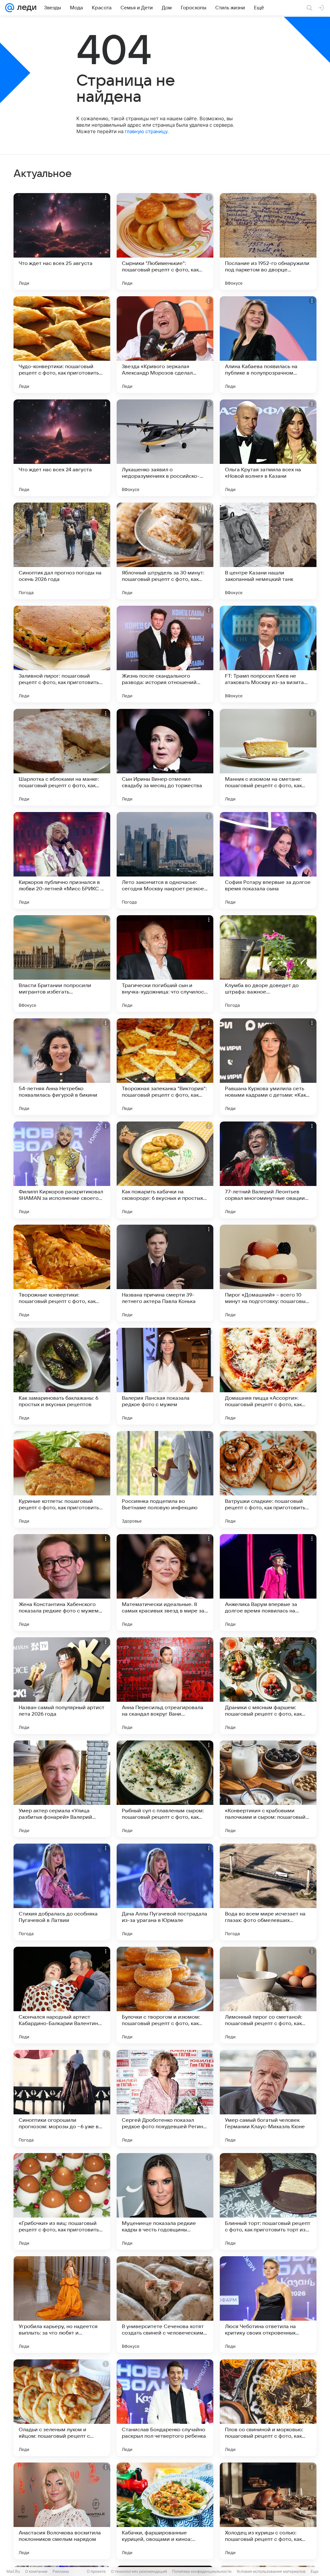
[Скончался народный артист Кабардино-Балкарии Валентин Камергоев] (62, 1995)
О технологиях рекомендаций (139, 2571)
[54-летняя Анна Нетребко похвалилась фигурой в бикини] (62, 1067)
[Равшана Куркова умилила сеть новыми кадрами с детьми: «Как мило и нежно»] (268, 1067)
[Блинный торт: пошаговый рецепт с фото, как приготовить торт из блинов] (268, 2201)
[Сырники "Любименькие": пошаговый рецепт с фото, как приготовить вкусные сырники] (165, 241)
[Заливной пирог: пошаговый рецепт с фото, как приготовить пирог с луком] (62, 654)
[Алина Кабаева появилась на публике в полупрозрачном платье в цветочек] (268, 345)
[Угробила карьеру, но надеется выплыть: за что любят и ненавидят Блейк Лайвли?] (62, 2305)
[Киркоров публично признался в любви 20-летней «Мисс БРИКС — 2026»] (62, 860)
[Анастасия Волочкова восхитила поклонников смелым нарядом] (62, 2511)
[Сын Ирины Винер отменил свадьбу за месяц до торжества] (165, 757)
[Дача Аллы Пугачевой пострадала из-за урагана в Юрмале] (165, 1892)
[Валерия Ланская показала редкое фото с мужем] (165, 1376)
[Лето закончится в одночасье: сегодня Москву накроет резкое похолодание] (165, 860)
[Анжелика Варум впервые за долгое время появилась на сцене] (268, 1582)
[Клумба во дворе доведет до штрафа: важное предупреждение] (268, 964)
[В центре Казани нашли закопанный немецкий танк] (268, 551)
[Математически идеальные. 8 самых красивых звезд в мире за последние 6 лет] (165, 1582)
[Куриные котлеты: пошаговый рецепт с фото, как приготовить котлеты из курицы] (62, 1479)
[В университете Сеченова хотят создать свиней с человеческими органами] (165, 2305)
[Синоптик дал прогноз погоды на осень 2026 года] (62, 551)
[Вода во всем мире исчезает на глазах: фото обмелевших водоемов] (268, 1892)
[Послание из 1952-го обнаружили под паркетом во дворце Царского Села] (268, 241)
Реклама (61, 2571)
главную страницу (146, 131)
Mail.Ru (13, 2571)
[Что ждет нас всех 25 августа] (62, 241)
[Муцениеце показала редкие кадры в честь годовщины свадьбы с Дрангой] (165, 2201)
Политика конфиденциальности (202, 2571)
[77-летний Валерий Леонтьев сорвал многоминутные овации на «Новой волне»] (268, 1170)
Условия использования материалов (271, 2571)
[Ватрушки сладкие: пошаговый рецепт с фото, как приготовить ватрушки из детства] (268, 1479)
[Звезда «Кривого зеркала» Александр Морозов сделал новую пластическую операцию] (165, 345)
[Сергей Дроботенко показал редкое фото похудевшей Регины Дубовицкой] (165, 2098)
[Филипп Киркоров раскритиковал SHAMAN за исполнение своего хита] (62, 1170)
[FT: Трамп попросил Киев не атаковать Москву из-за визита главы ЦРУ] (268, 654)
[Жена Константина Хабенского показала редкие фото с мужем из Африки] (62, 1582)
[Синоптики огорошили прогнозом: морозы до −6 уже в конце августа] (62, 2098)
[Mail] (10, 8)
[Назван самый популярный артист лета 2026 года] (62, 1686)
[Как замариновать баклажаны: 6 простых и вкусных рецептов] (62, 1376)
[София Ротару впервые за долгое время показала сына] (268, 860)
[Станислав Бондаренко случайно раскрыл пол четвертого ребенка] (165, 2408)
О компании (36, 2571)
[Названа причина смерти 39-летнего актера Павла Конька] (165, 1273)
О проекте (96, 2571)
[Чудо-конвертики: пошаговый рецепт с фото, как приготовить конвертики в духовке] (62, 345)
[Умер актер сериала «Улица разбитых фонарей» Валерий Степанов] (62, 1789)
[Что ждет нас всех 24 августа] (62, 448)
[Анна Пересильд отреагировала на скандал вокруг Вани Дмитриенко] (165, 1686)
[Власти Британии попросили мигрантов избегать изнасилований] (62, 964)
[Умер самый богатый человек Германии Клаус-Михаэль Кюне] (268, 2098)
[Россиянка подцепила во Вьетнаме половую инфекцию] (165, 1479)
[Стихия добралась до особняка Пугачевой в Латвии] (62, 1892)
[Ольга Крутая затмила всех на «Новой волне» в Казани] (268, 448)
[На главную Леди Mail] (25, 8)
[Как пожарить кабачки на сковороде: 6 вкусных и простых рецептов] (165, 1170)
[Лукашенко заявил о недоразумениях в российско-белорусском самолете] (165, 448)
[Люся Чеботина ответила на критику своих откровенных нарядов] (268, 2305)
